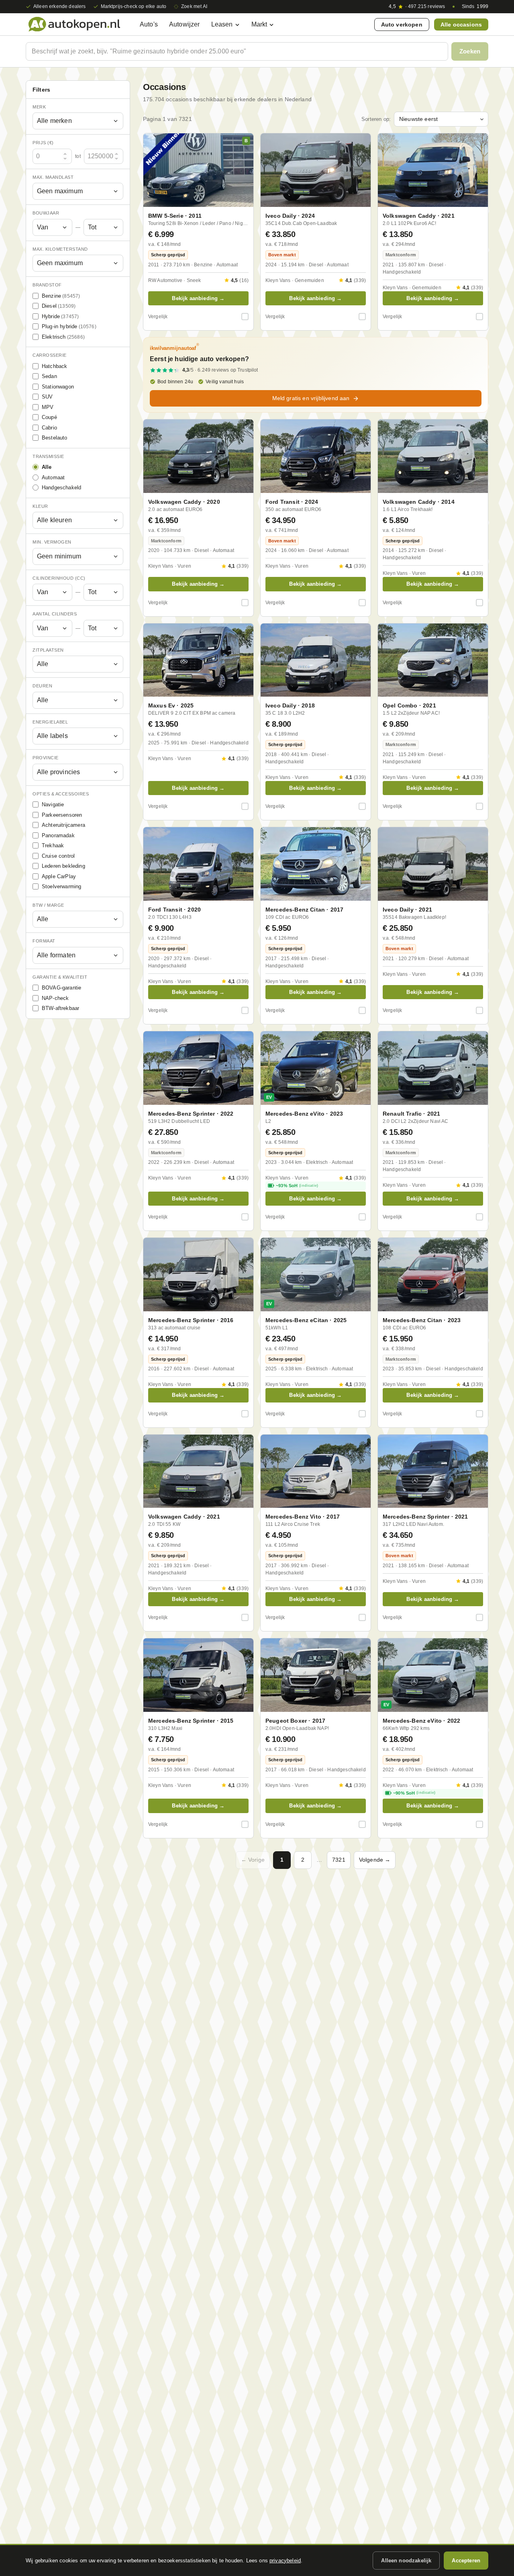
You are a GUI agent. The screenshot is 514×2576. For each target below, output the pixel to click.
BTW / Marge (48, 905)
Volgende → (375, 1860)
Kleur (40, 506)
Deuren (42, 686)
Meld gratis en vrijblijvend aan (311, 398)
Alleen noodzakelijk (406, 2561)
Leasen (222, 24)
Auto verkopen (402, 25)
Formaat (44, 941)
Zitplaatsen (48, 650)
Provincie (46, 758)
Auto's (149, 24)
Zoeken (470, 51)
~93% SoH (297, 1186)
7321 (339, 1860)
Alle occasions (461, 25)
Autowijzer (185, 24)
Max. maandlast (53, 177)
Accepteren (466, 2561)
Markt (259, 24)
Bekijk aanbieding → (198, 298)
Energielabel (50, 722)
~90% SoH (414, 1793)
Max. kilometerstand (60, 249)
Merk (39, 107)
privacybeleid (285, 2561)
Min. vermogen (52, 542)
